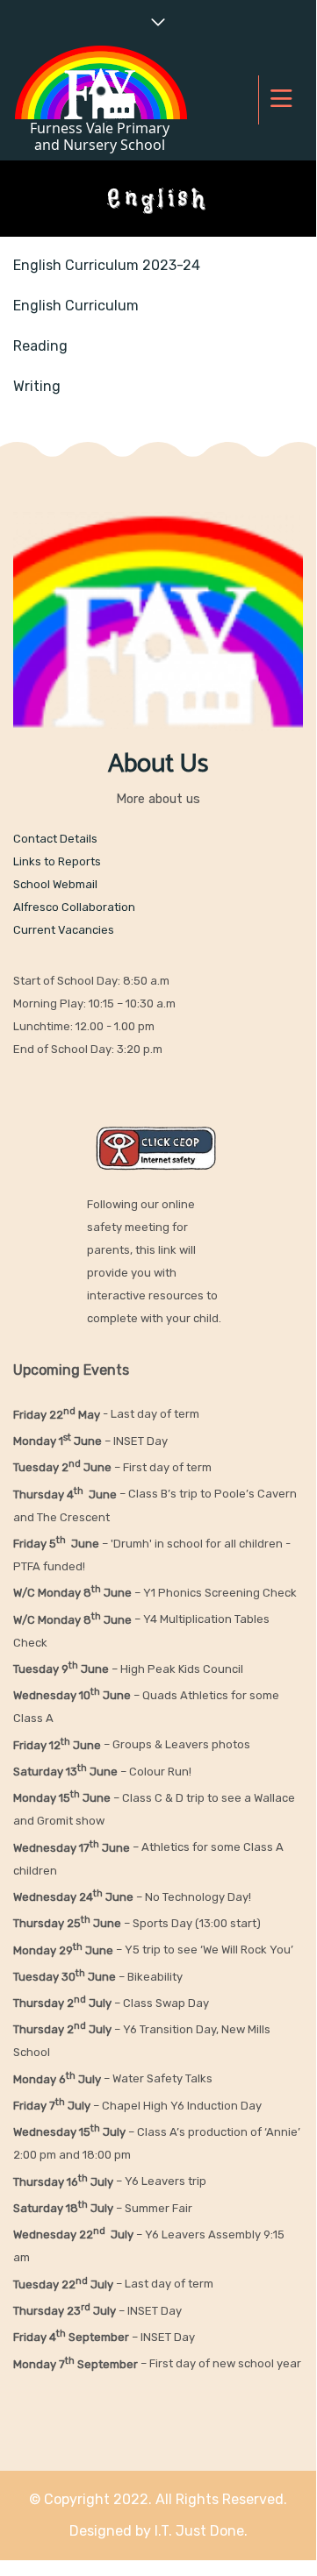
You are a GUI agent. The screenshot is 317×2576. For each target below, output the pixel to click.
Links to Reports (57, 861)
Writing (37, 386)
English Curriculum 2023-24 (107, 265)
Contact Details (55, 839)
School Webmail (55, 884)
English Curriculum (76, 306)
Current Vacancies (64, 930)
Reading (40, 346)
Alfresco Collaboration (74, 907)
